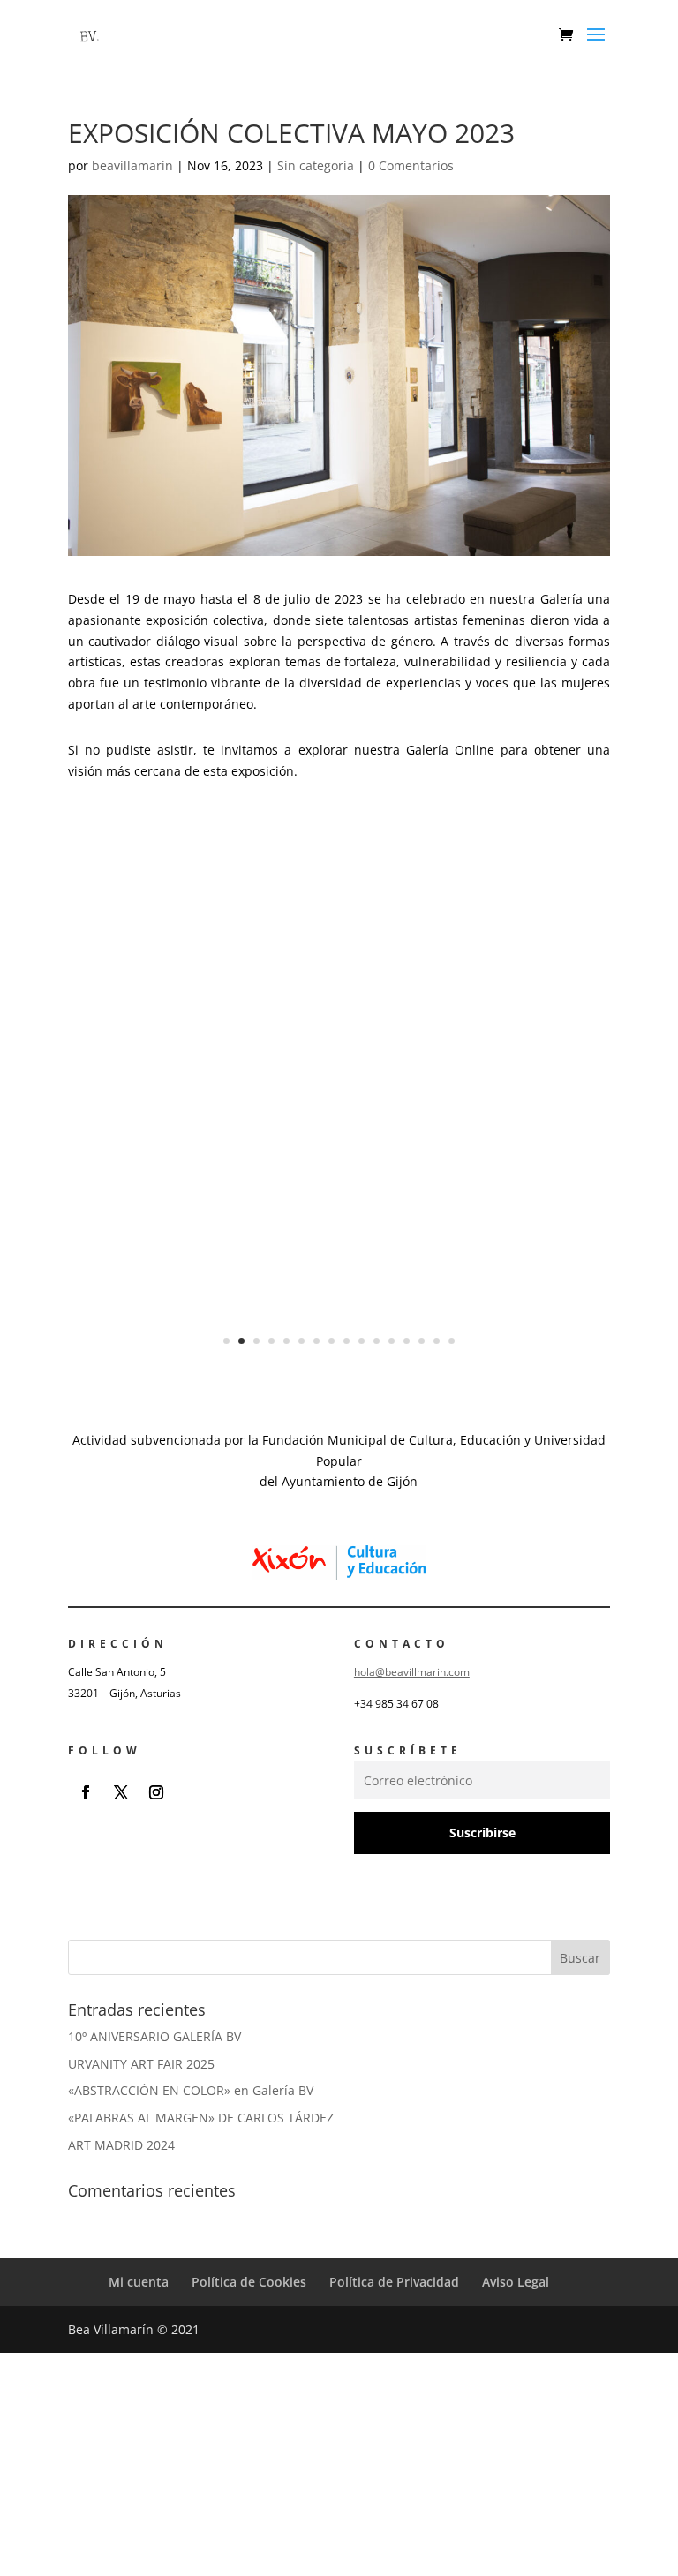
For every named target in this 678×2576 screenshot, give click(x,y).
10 (362, 1341)
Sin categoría (316, 165)
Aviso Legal (516, 2282)
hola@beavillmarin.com (412, 1672)
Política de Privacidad (394, 2282)
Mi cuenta (139, 2282)
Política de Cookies (249, 2282)
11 (377, 1341)
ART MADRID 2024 (121, 2145)
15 (437, 1341)
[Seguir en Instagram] (156, 1792)
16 (452, 1341)
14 (422, 1341)
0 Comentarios (411, 165)
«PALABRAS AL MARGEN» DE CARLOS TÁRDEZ (201, 2118)
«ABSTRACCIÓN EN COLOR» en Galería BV (191, 2090)
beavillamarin (132, 165)
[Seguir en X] (121, 1792)
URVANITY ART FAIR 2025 (141, 2064)
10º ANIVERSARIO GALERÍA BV (154, 2036)
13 (407, 1341)
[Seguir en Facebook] (86, 1792)
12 (392, 1341)
